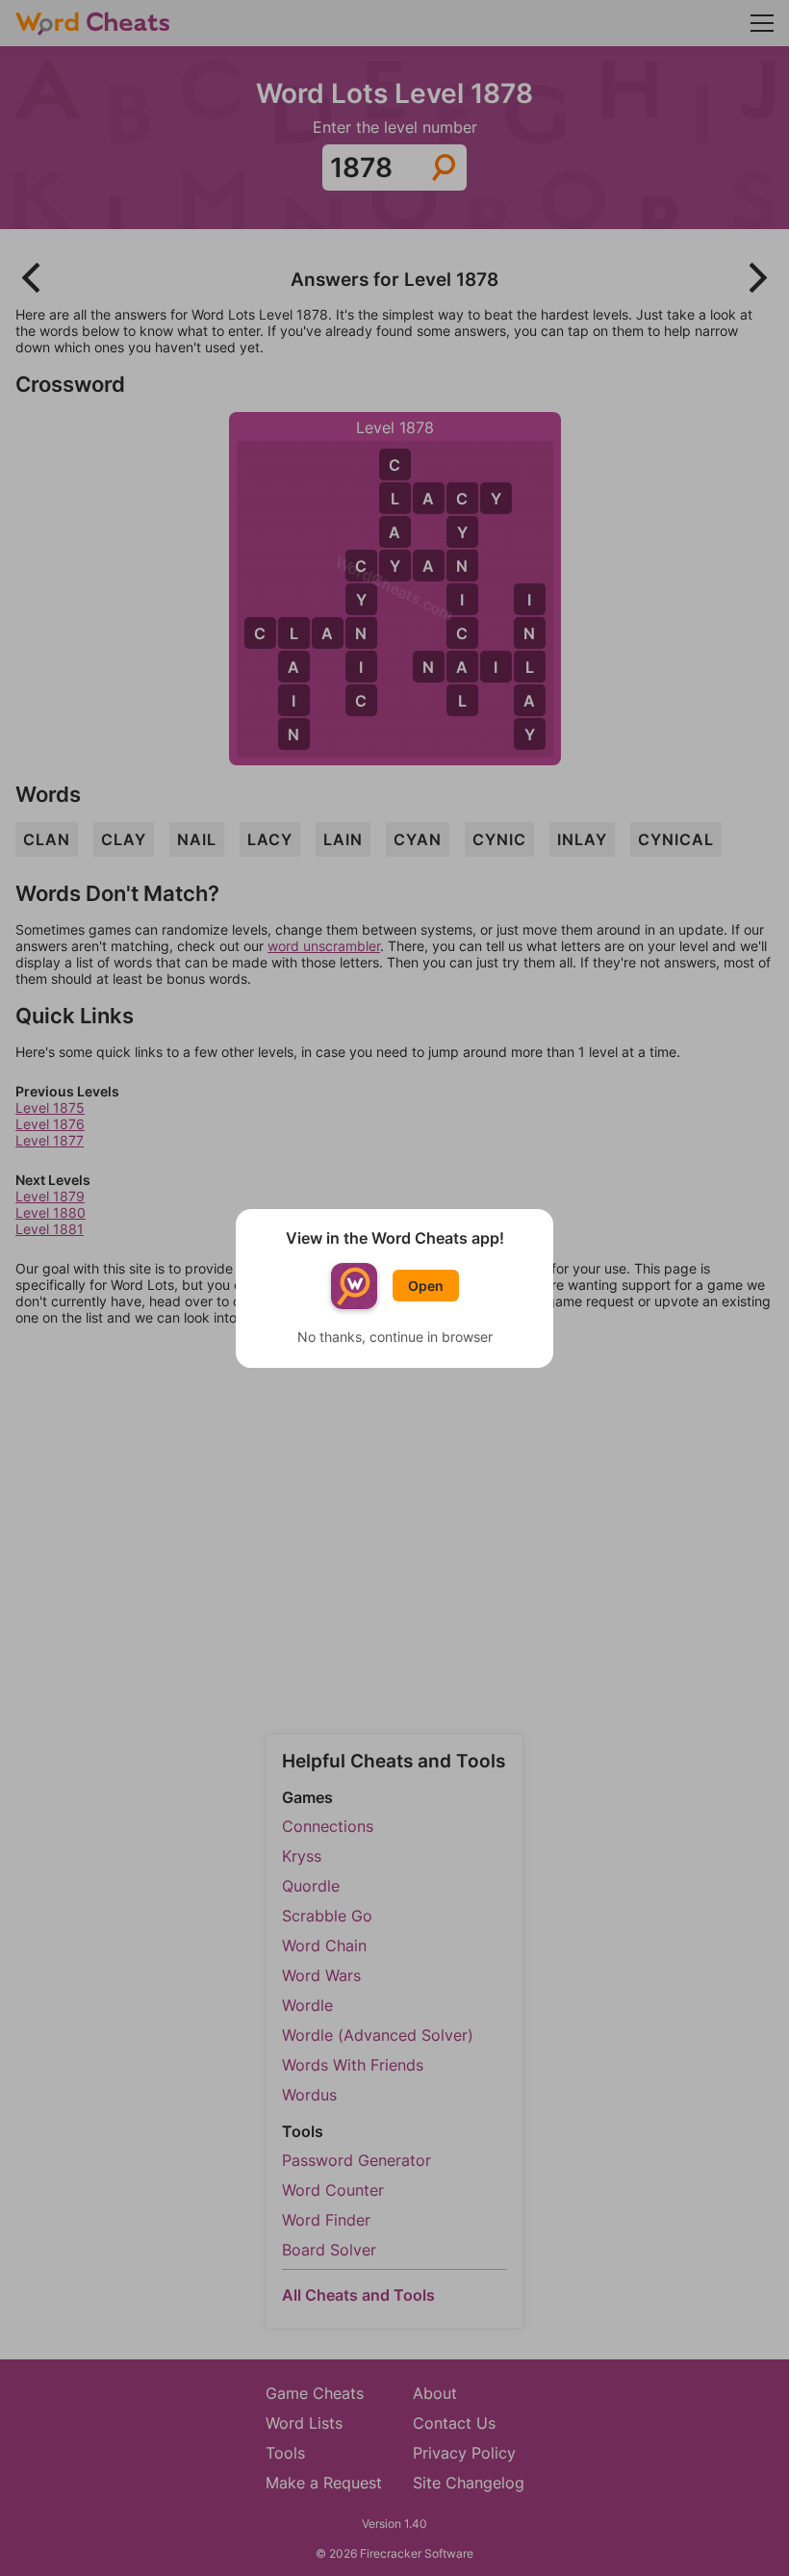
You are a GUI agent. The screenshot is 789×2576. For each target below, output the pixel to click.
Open (426, 1286)
